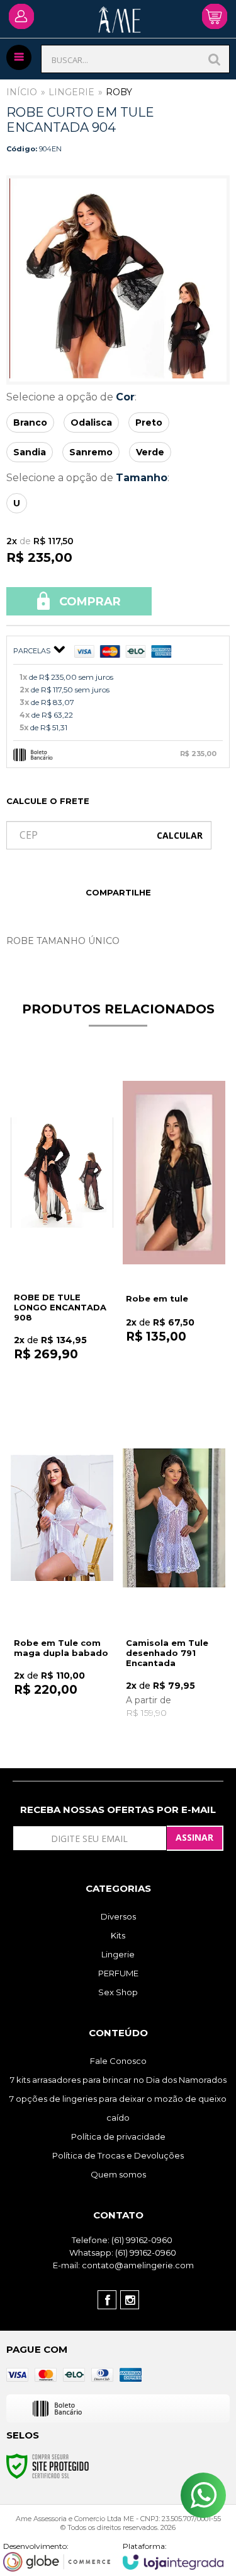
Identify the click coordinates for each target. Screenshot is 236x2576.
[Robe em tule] (174, 1226)
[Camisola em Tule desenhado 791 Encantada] (174, 1572)
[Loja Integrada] (173, 2556)
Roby (119, 92)
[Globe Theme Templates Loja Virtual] (57, 2556)
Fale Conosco (118, 2061)
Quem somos (118, 2174)
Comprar (88, 602)
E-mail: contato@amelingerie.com (122, 2265)
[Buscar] (215, 59)
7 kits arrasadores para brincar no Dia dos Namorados (118, 2080)
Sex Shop (118, 1992)
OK (180, 835)
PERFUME (118, 1973)
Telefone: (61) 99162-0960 (121, 2240)
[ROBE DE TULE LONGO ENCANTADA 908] (62, 1226)
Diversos (118, 1916)
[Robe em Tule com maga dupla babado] (62, 1572)
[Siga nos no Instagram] (130, 2300)
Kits (118, 1935)
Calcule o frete (48, 801)
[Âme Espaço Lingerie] (120, 27)
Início (22, 92)
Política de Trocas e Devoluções (118, 2155)
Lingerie (71, 92)
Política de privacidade (118, 2136)
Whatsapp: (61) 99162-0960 (122, 2253)
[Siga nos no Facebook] (107, 2300)
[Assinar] (195, 1838)
